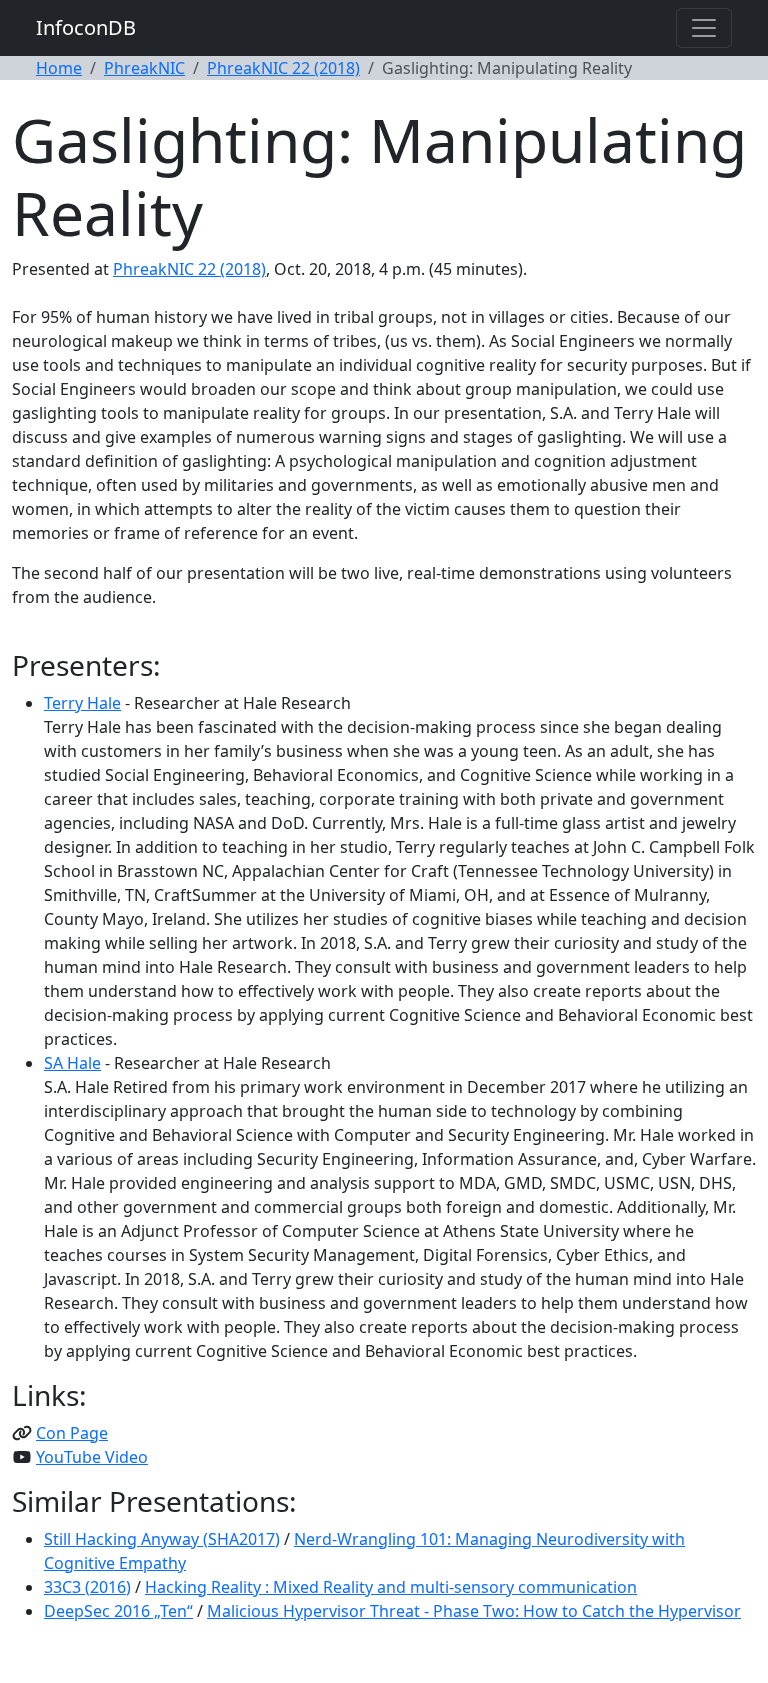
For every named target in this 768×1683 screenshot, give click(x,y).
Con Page (72, 1433)
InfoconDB (86, 27)
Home (59, 68)
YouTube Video (92, 1457)
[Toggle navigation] (704, 28)
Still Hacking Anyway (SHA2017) (162, 1539)
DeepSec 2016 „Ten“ (118, 1611)
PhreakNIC (144, 68)
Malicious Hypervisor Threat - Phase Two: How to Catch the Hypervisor (474, 1611)
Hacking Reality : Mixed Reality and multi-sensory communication (391, 1587)
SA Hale (72, 1063)
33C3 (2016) (87, 1587)
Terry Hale (82, 703)
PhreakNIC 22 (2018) (283, 68)
